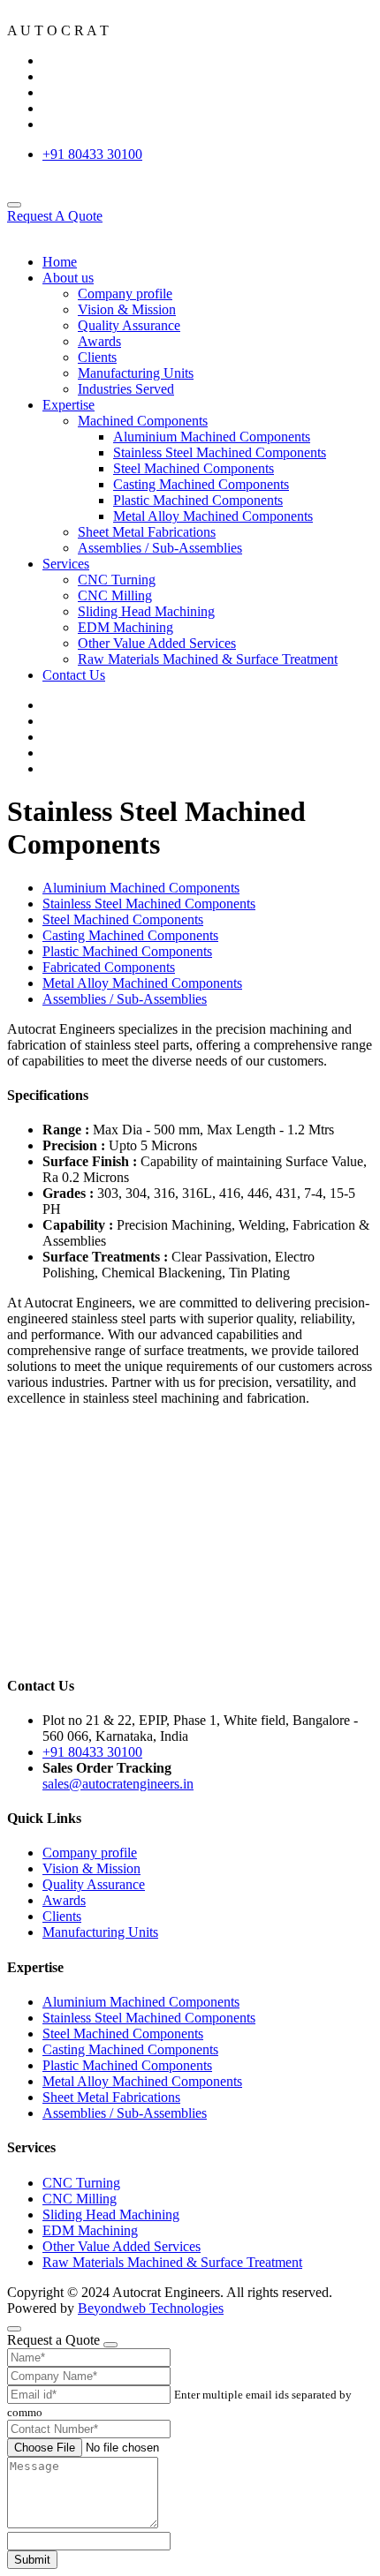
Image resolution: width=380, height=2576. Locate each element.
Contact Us (74, 675)
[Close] (110, 2345)
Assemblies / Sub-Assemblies (160, 548)
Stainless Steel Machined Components (220, 452)
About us (68, 278)
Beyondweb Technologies (151, 2308)
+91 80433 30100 (92, 154)
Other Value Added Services (157, 643)
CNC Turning (117, 580)
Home (60, 262)
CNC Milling (115, 595)
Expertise (68, 405)
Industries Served (126, 389)
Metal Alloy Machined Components (213, 516)
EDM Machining (125, 627)
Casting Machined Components (201, 484)
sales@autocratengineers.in (118, 1784)
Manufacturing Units (136, 373)
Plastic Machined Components (198, 500)
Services (66, 564)
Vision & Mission (127, 309)
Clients (97, 357)
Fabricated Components (109, 967)
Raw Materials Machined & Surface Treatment (208, 659)
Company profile (125, 294)
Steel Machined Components (194, 468)
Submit (32, 2560)
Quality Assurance (129, 325)
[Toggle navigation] (14, 205)
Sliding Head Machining (146, 611)
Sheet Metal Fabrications (147, 532)
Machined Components (143, 421)
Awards (99, 341)
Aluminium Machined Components (212, 437)
